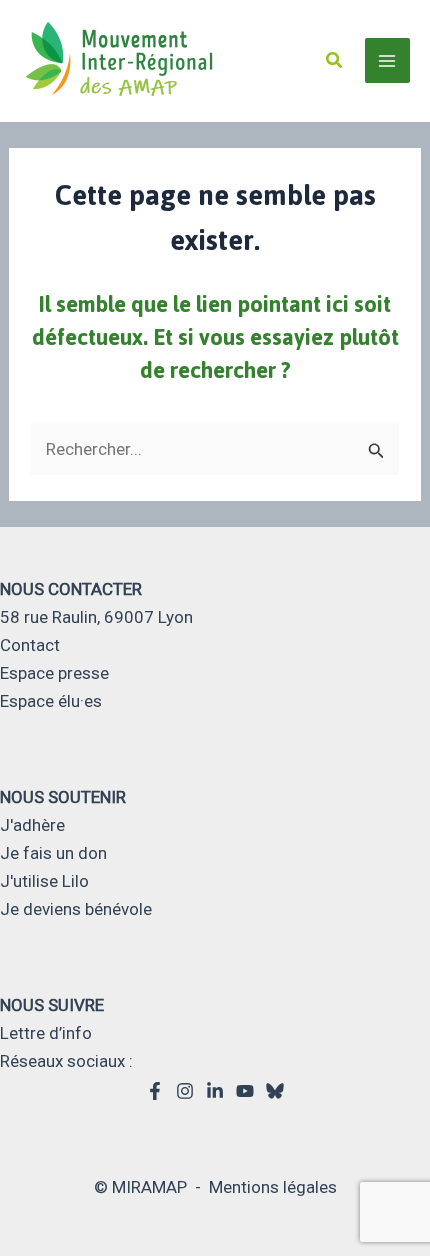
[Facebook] (155, 1091)
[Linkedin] (215, 1091)
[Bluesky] (275, 1091)
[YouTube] (245, 1091)
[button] (335, 60)
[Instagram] (185, 1091)
